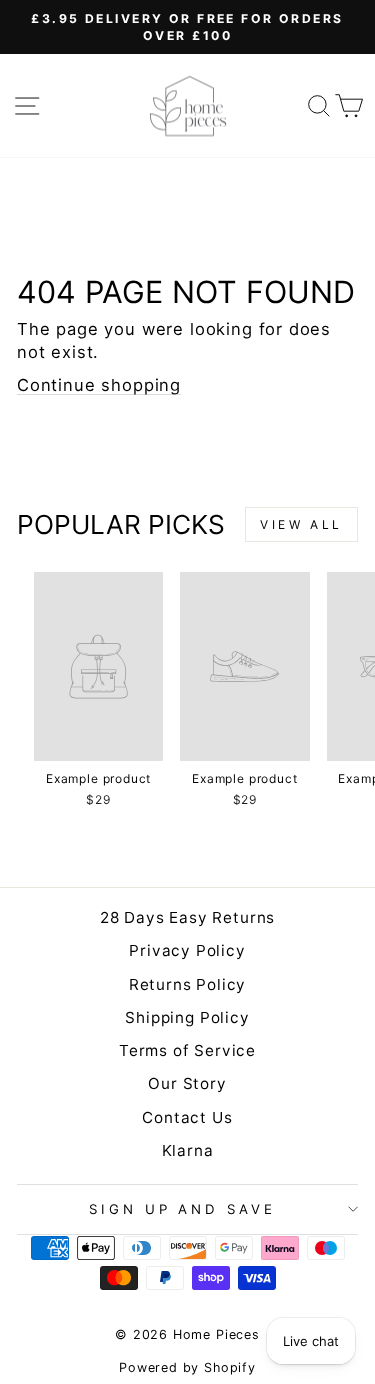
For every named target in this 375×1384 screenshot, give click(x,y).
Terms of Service (187, 1050)
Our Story (187, 1083)
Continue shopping (99, 385)
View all (301, 524)
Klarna (188, 1150)
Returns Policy (188, 984)
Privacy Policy (187, 950)
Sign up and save (183, 1209)
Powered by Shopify (187, 1367)
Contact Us (187, 1117)
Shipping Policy (187, 1017)
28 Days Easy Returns (188, 917)
